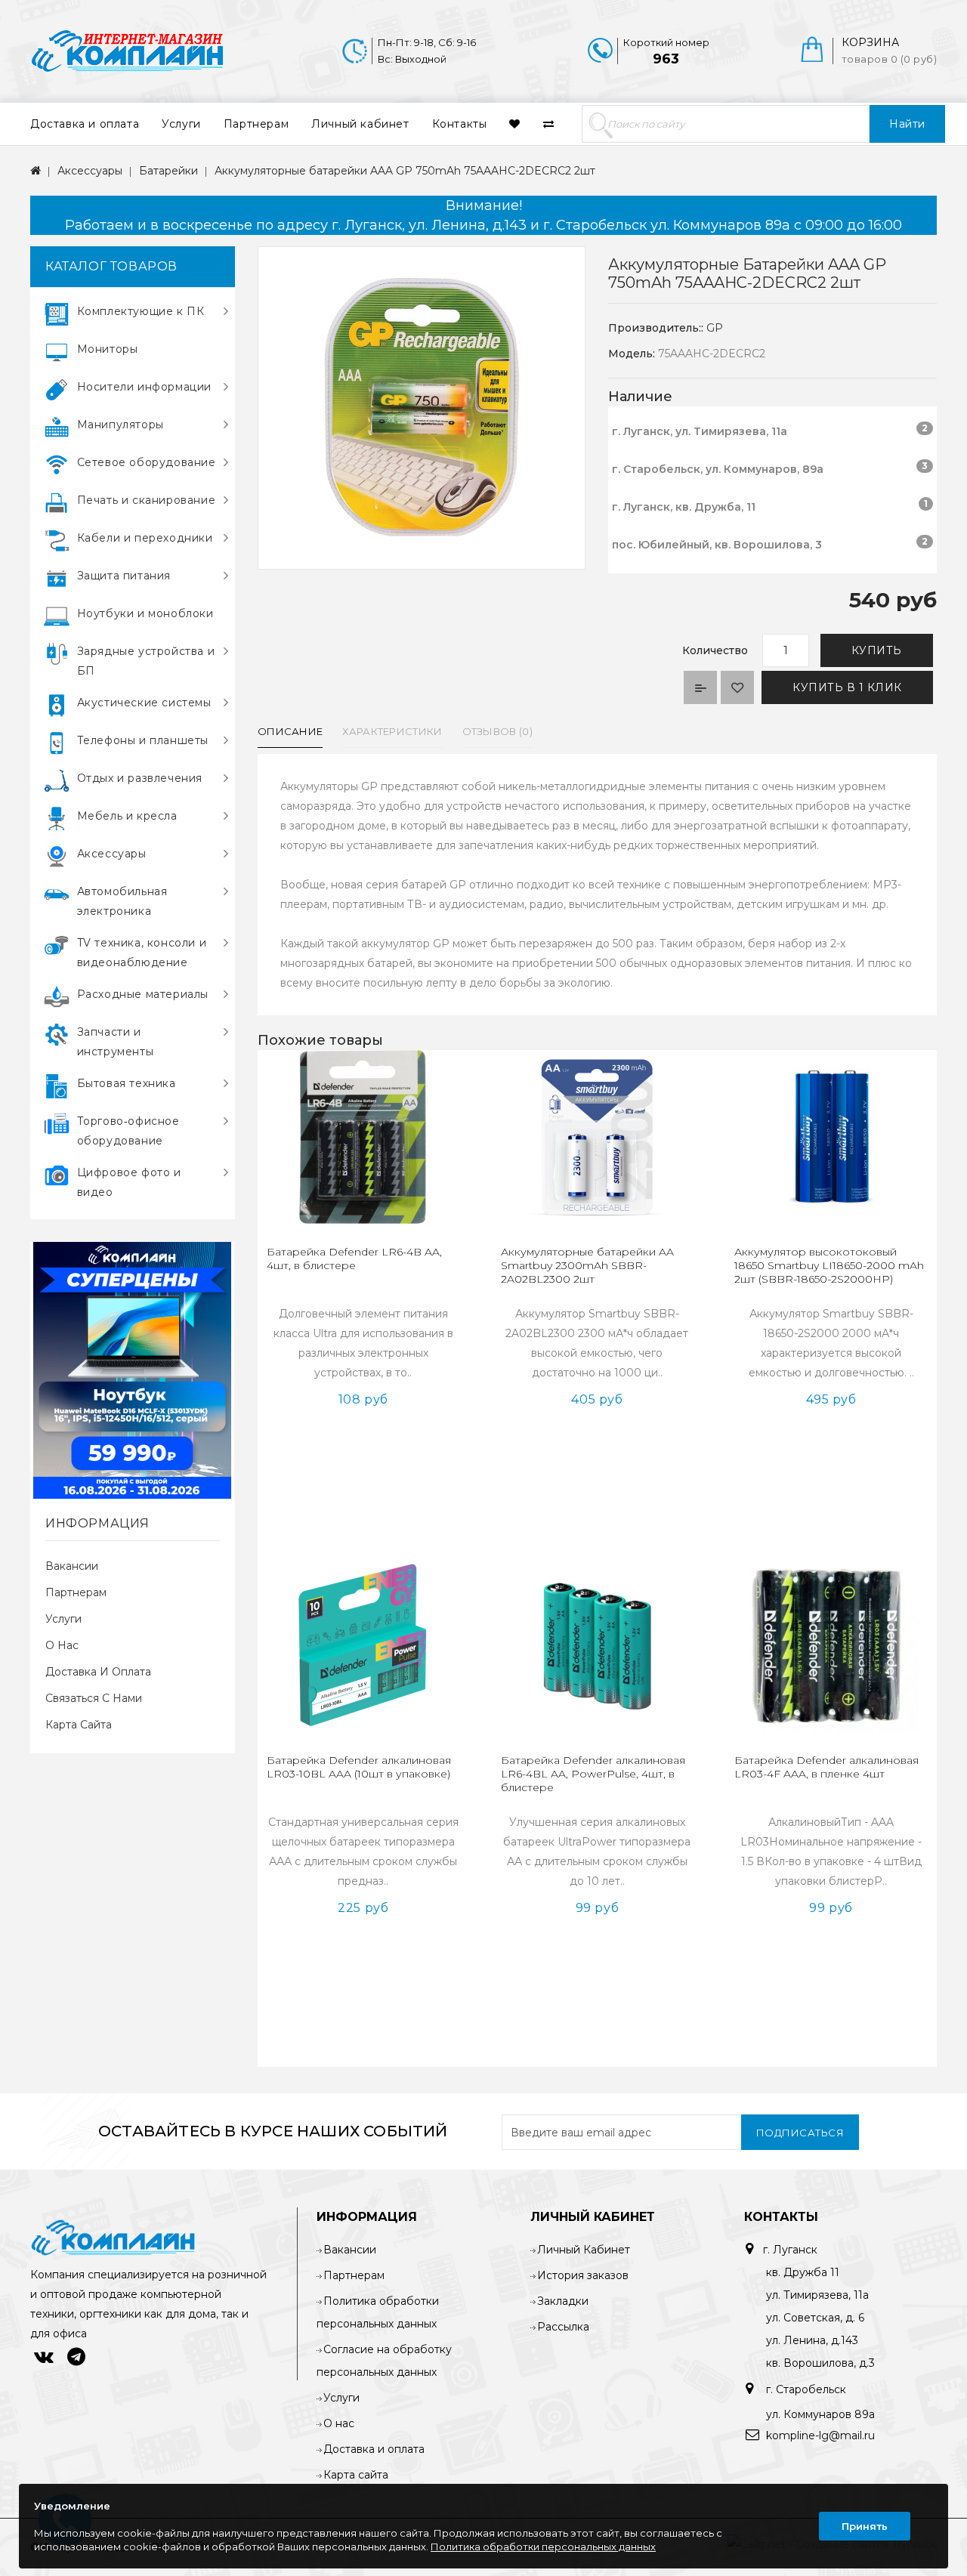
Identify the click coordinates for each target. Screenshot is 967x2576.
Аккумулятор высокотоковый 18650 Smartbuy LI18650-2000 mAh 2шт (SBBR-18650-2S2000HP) (829, 1265)
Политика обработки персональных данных (543, 2547)
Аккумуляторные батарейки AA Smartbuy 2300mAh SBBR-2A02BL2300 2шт (587, 1265)
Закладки (563, 2301)
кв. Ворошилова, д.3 (820, 2363)
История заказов (583, 2275)
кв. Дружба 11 (803, 2272)
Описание (290, 731)
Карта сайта (79, 1725)
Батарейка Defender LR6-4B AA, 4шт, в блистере (354, 1259)
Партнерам (256, 124)
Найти (907, 124)
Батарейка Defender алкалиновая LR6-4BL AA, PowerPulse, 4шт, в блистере (593, 1774)
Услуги (181, 124)
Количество (715, 650)
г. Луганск (790, 2250)
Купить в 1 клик (847, 687)
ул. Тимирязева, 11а (817, 2295)
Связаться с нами (94, 1698)
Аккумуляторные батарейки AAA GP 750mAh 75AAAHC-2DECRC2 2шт (405, 171)
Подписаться (800, 2133)
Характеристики (392, 731)
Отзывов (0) (497, 731)
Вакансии (72, 1566)
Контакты (460, 124)
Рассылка (563, 2327)
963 (666, 59)
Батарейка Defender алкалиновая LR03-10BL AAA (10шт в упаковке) (359, 1767)
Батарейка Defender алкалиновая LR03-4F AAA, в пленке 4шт (826, 1767)
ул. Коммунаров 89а (820, 2414)
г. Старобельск (805, 2389)
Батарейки (168, 171)
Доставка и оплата (85, 124)
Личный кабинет (360, 124)
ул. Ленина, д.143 (812, 2340)
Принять (865, 2526)
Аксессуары (90, 171)
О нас (62, 1645)
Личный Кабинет (584, 2250)
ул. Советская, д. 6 (815, 2318)
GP (715, 328)
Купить (877, 650)
